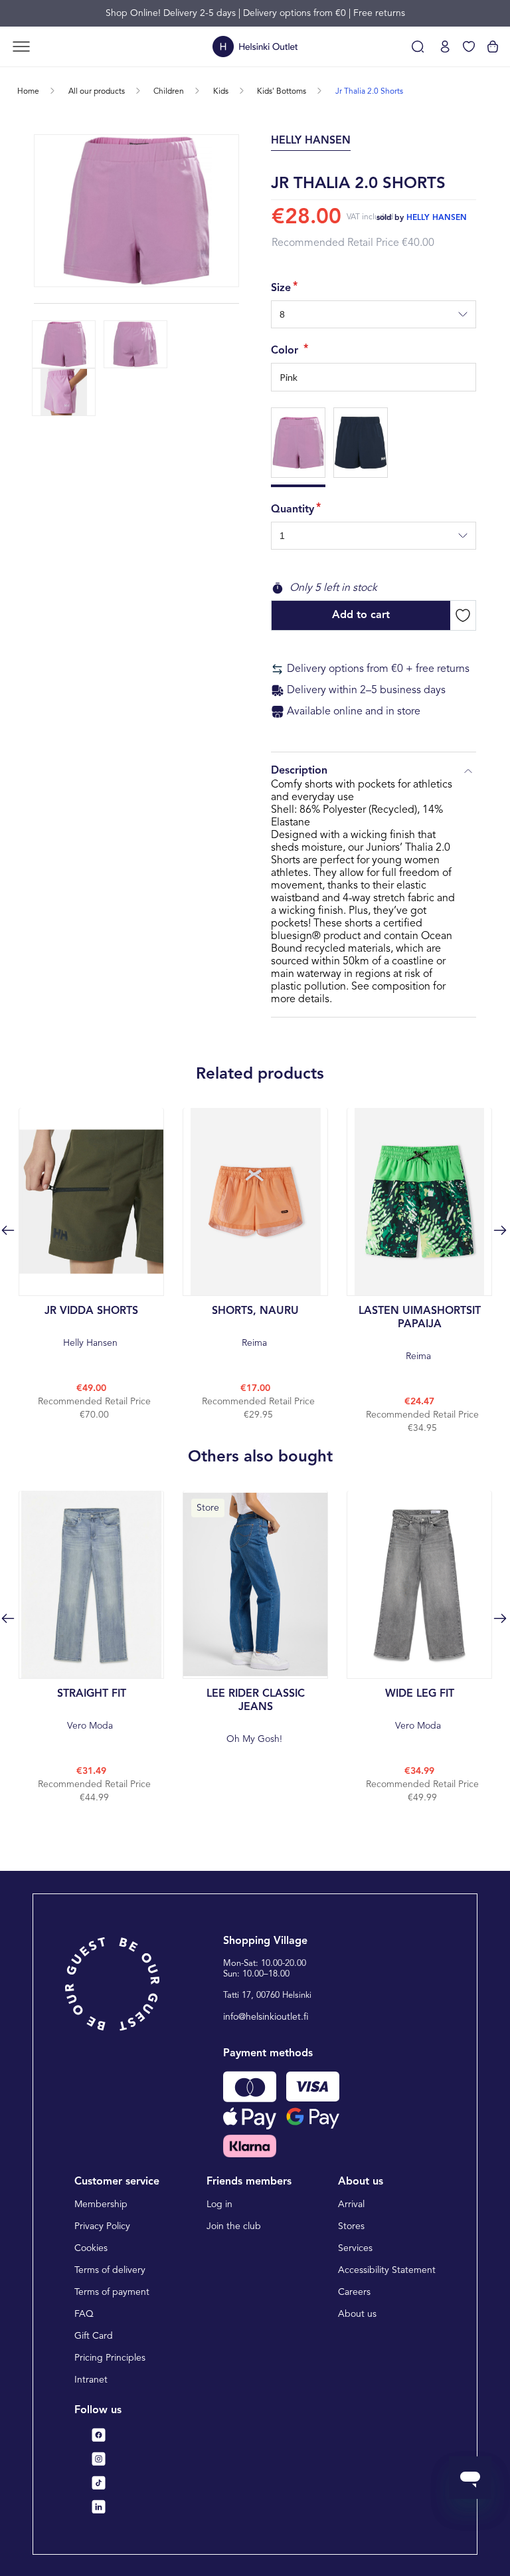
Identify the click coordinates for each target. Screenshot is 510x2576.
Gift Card (94, 2336)
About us (357, 2314)
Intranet (91, 2380)
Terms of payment (112, 2292)
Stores (351, 2226)
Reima (255, 1327)
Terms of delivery (110, 2270)
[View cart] (493, 47)
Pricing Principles (110, 2358)
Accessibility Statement (387, 2270)
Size (281, 288)
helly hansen (437, 218)
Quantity (293, 510)
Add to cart (361, 615)
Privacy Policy (102, 2226)
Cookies (91, 2248)
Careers (354, 2292)
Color (286, 351)
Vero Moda (92, 1710)
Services (355, 2248)
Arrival (351, 2204)
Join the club (234, 2226)
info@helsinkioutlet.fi (266, 2017)
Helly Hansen (91, 1327)
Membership (101, 2204)
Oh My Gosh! (256, 1716)
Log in (219, 2204)
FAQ (84, 2314)
